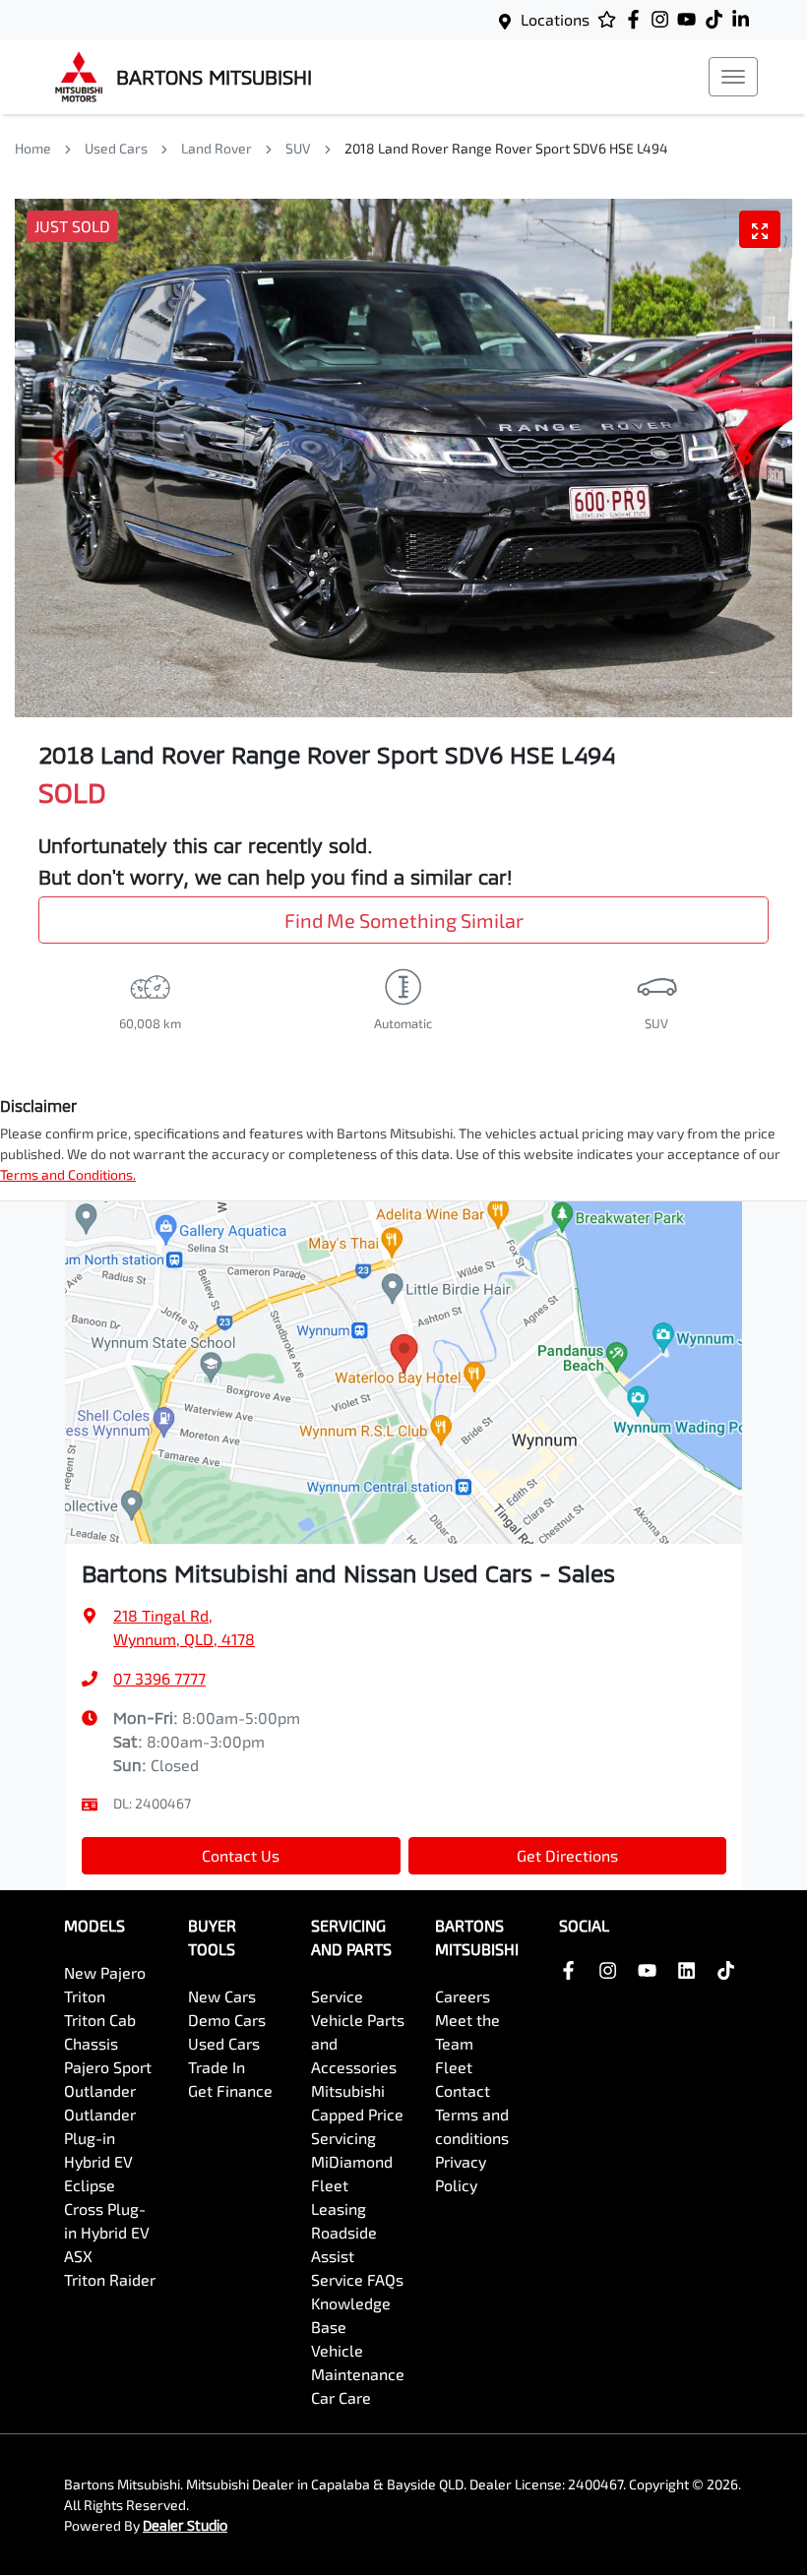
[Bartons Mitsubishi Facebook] (637, 19)
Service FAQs (357, 2279)
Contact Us (241, 1855)
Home (33, 148)
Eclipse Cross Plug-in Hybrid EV (107, 2208)
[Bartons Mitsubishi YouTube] (690, 19)
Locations (555, 19)
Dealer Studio (185, 2525)
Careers (463, 1996)
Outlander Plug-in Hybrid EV (100, 2138)
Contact (463, 2090)
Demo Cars (227, 2020)
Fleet (454, 2067)
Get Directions (567, 1855)
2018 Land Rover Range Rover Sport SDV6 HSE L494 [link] (506, 148)
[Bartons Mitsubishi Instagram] (664, 19)
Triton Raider (110, 2279)
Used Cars (116, 148)
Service (337, 1996)
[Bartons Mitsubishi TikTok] (730, 1970)
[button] (733, 77)
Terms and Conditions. (68, 1174)
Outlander (100, 2090)
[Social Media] (718, 19)
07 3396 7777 (159, 1678)
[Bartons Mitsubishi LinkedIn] (745, 19)
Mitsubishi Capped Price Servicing (357, 2114)
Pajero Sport (108, 2067)
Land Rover (217, 148)
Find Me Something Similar (404, 920)
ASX (78, 2256)
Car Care (341, 2397)
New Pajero (105, 1972)
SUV (298, 148)
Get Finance (230, 2090)
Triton (85, 1996)
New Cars (222, 1996)
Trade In (217, 2067)
